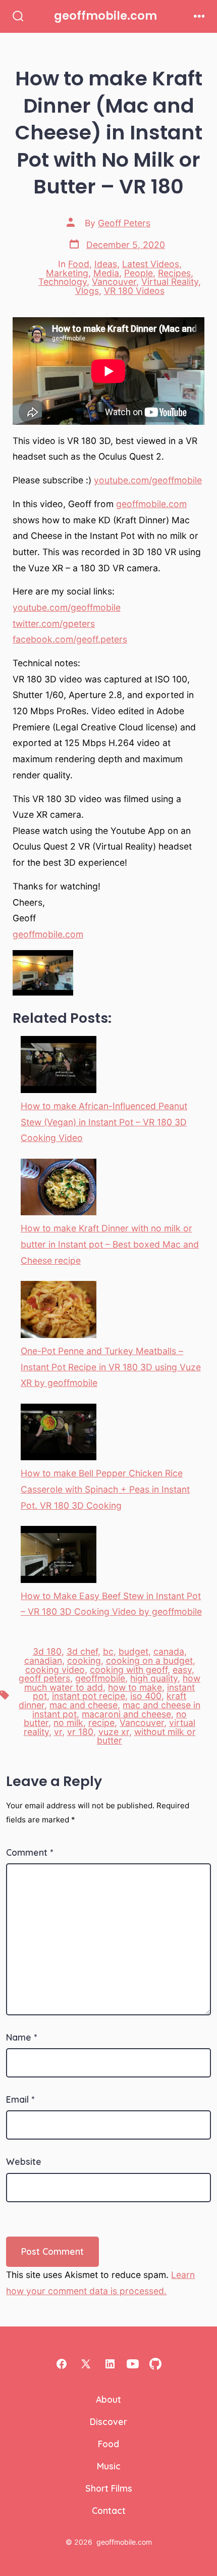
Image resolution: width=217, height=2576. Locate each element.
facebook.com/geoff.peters (70, 639)
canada (169, 1651)
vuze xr (114, 1732)
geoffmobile (100, 1678)
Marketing (67, 273)
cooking (84, 1661)
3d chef (82, 1651)
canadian (43, 1661)
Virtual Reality (170, 282)
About (108, 2399)
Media (106, 273)
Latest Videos (151, 264)
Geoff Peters (124, 223)
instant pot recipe (89, 1696)
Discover (108, 2421)
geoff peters (44, 1678)
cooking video (55, 1670)
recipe (101, 1723)
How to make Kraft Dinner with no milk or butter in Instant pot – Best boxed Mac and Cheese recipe (110, 1244)
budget (133, 1651)
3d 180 (47, 1651)
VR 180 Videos (134, 291)
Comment (30, 1852)
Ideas (106, 264)
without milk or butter (146, 1736)
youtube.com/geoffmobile (148, 480)
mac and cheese (84, 1705)
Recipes (174, 273)
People (139, 273)
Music (109, 2466)
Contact (109, 2510)
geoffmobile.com (151, 504)
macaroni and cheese (126, 1714)
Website (24, 2161)
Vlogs (87, 291)
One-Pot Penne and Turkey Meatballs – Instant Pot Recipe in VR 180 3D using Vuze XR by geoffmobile (111, 1367)
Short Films (109, 2488)
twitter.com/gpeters (54, 624)
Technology (63, 282)
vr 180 (80, 1732)
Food (79, 264)
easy (182, 1670)
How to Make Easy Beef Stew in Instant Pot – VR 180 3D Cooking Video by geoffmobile (111, 1604)
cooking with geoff (129, 1670)
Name (21, 2037)
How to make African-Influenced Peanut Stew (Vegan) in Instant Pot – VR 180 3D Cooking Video (104, 1122)
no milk (68, 1723)
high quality (154, 1678)
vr (58, 1732)
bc (108, 1651)
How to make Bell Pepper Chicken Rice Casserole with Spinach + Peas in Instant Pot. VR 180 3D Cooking (105, 1489)
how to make (135, 1687)
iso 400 (146, 1696)
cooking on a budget (149, 1661)
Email (20, 2099)
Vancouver (114, 282)
